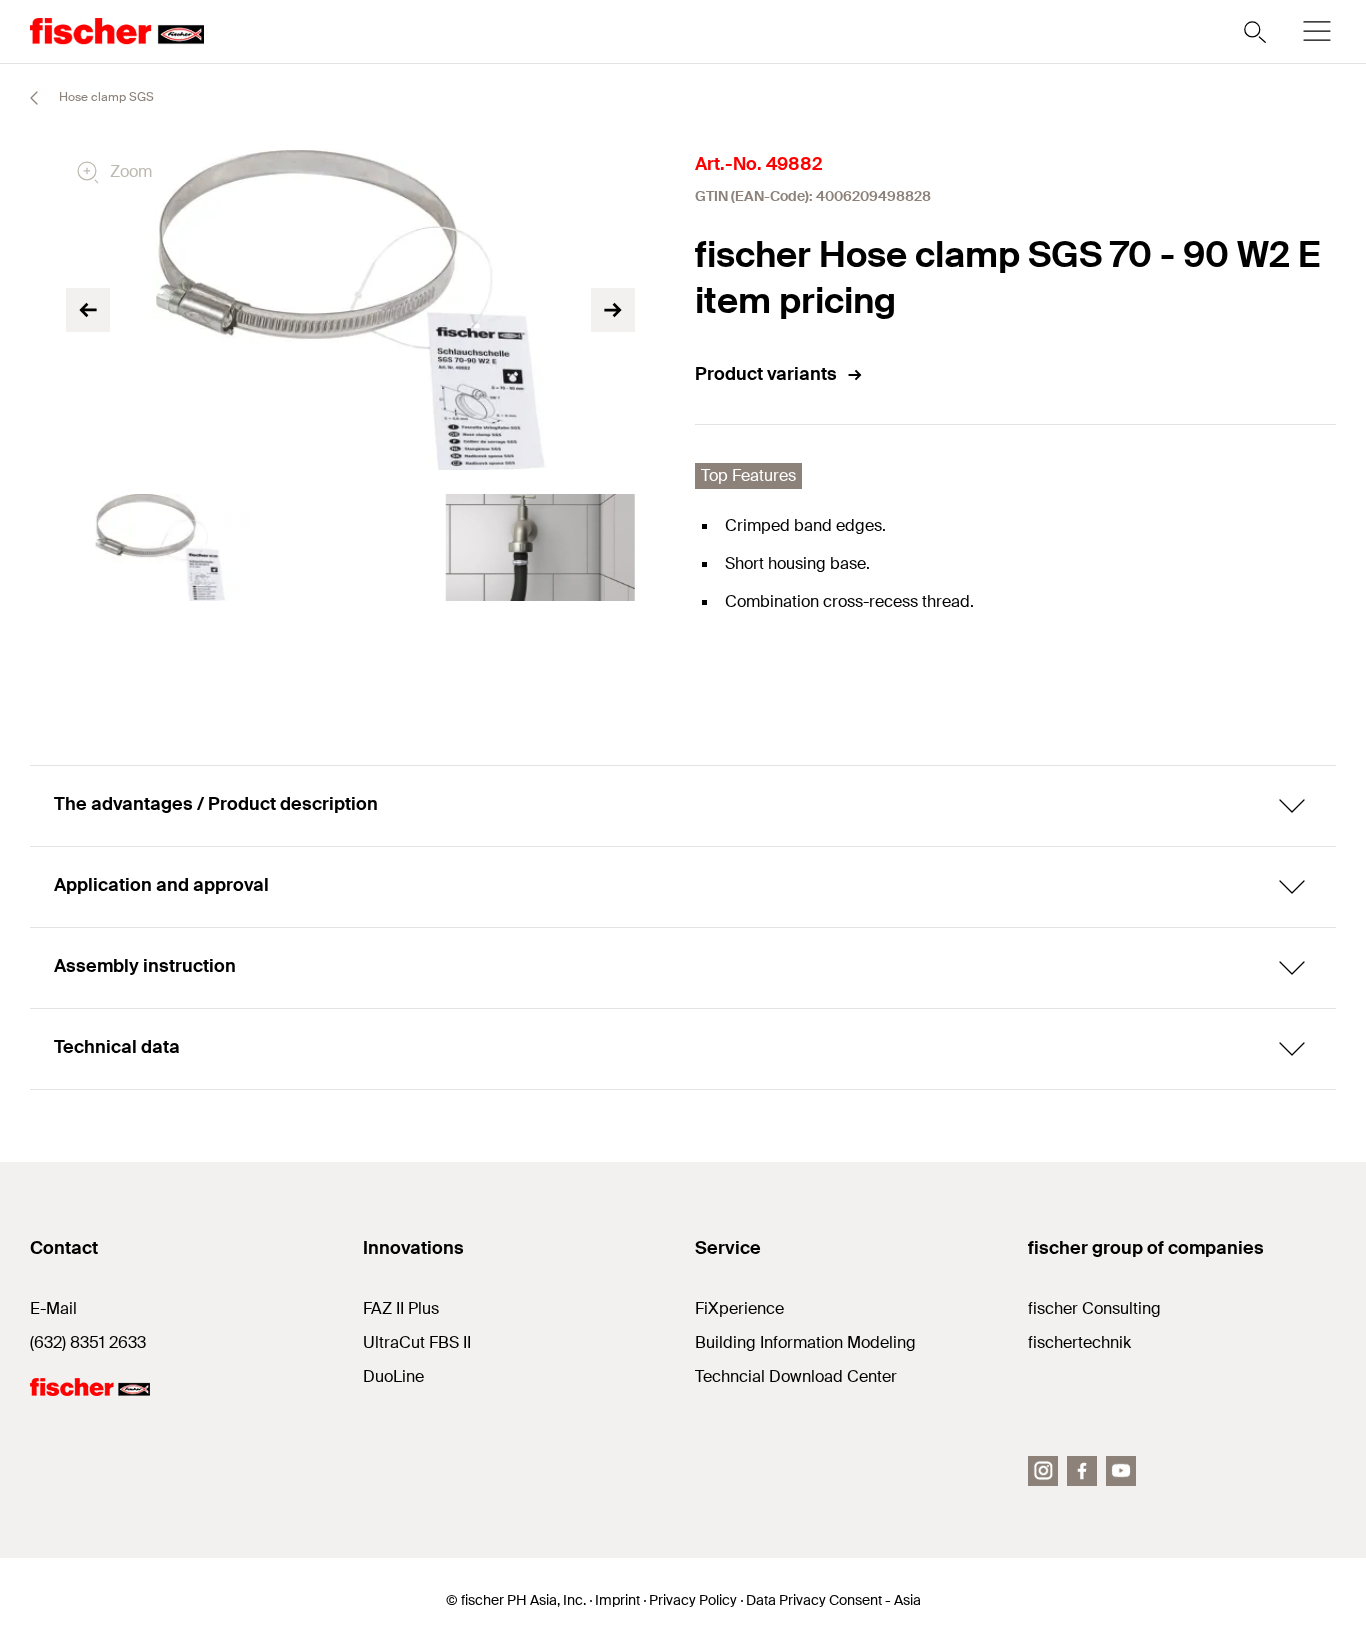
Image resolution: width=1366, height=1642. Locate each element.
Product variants (766, 374)
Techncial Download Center (796, 1376)
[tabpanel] (161, 547)
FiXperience (739, 1308)
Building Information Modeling (805, 1342)
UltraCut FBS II (417, 1342)
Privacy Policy (693, 1600)
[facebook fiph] (1082, 1471)
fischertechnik (1079, 1342)
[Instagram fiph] (1043, 1471)
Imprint (617, 1600)
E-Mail (53, 1308)
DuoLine (393, 1376)
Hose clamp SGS (105, 97)
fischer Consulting (1094, 1308)
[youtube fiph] (1121, 1471)
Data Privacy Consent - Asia (833, 1600)
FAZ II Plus (401, 1308)
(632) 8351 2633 (88, 1342)
